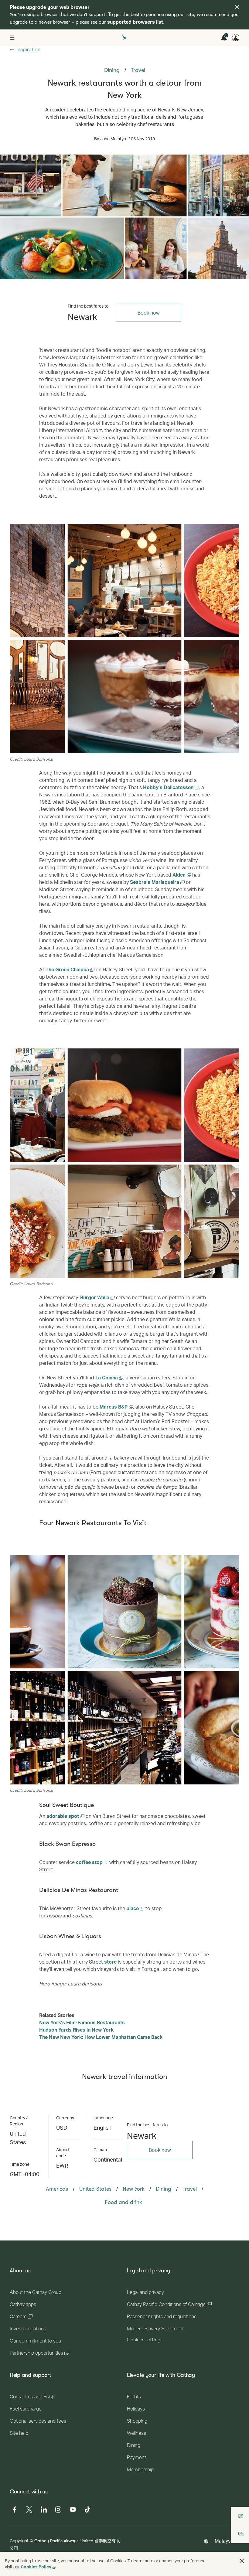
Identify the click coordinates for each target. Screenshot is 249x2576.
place (133, 1908)
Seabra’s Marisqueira (155, 882)
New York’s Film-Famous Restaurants (82, 2022)
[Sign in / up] (236, 38)
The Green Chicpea (68, 969)
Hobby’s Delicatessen (169, 787)
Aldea (180, 875)
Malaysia (225, 2541)
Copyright (19, 2541)
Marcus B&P (114, 1407)
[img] (237, 7)
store (110, 1962)
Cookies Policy (36, 2567)
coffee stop (90, 1862)
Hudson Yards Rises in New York (76, 2030)
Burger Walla (95, 1297)
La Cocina (107, 1377)
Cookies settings (145, 2340)
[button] (242, 2561)
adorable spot (63, 1816)
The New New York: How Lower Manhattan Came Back (101, 2037)
